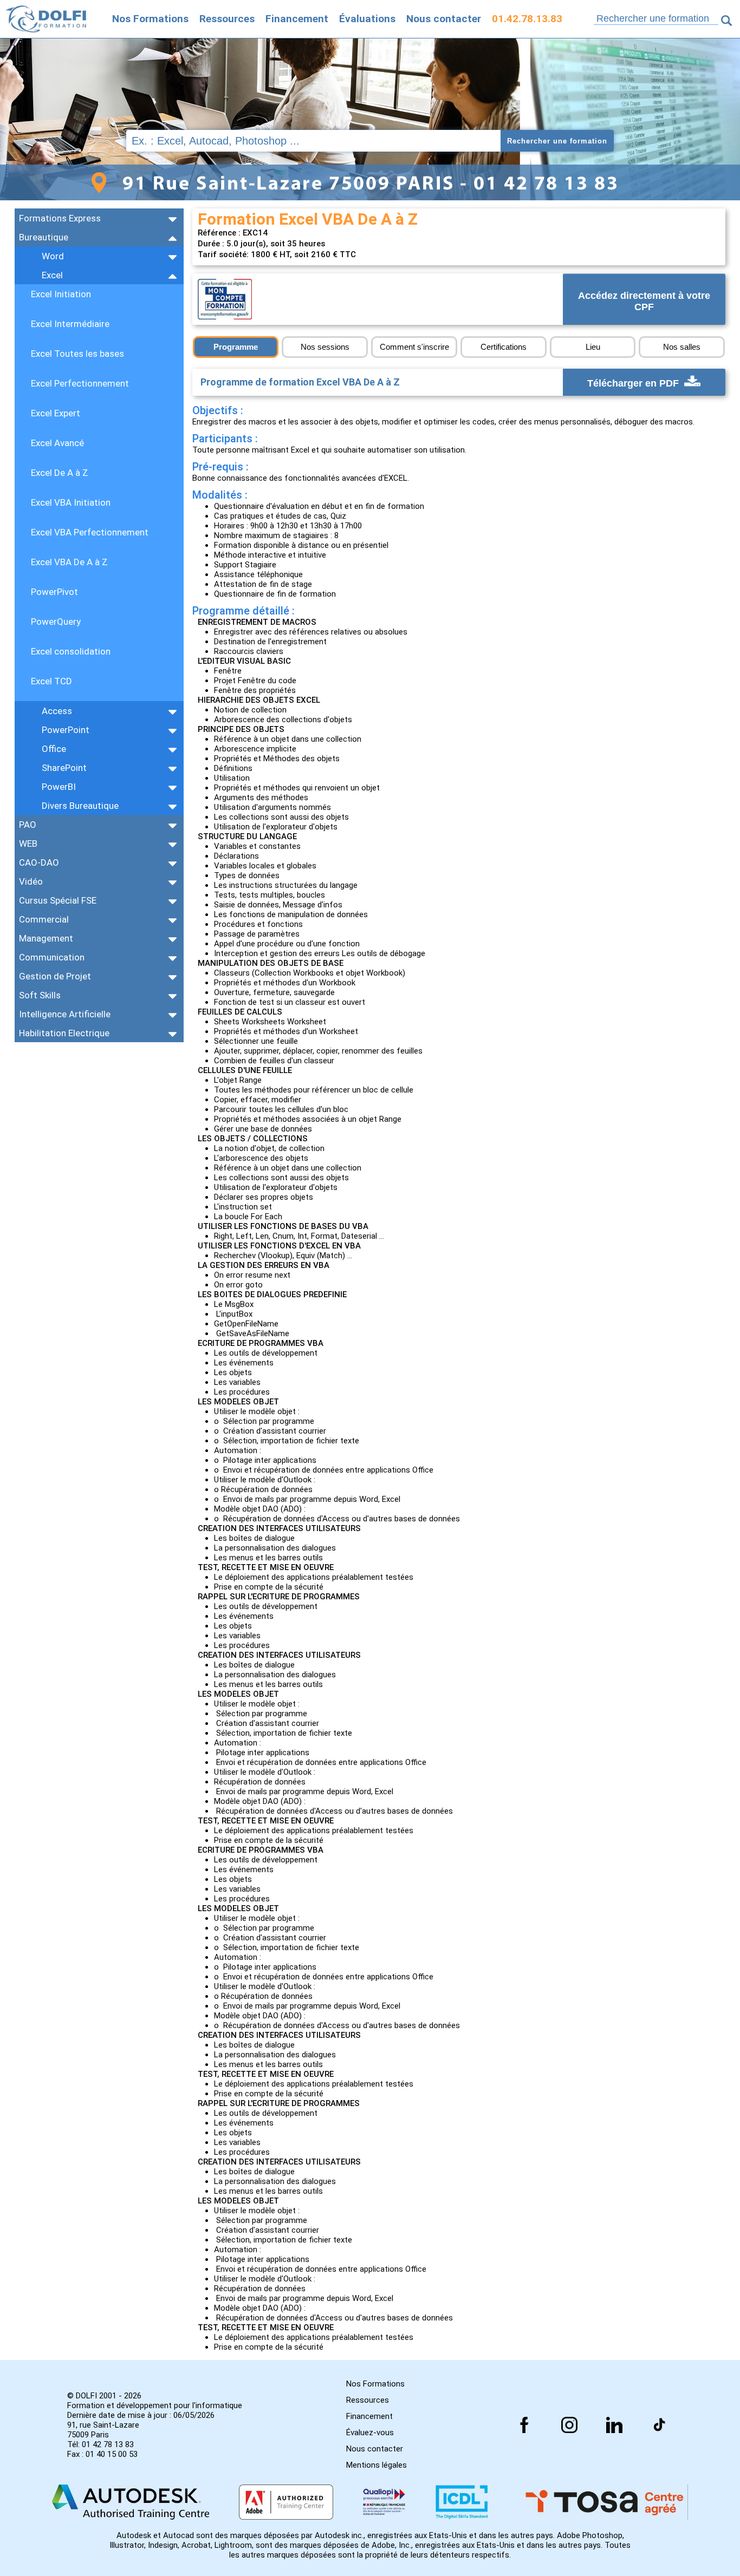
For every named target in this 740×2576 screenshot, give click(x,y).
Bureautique (44, 237)
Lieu (593, 347)
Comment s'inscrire (414, 347)
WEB (28, 844)
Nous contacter (444, 19)
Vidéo (31, 881)
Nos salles (682, 347)
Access (57, 711)
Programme (236, 347)
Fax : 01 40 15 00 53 (102, 2454)
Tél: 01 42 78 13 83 (100, 2444)
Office (54, 749)
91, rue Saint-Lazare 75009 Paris (103, 2430)
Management (46, 938)
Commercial (44, 919)
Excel (52, 275)
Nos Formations (150, 19)
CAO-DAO (39, 862)
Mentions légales (377, 2465)
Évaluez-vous (370, 2433)
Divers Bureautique (80, 806)
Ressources (227, 19)
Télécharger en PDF (634, 383)
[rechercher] (726, 21)
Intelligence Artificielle (65, 1014)
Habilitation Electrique (64, 1033)
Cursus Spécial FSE (58, 900)
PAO (28, 825)
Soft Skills (40, 995)
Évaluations (367, 19)
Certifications (504, 347)
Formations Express (60, 218)
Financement (297, 19)
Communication (52, 957)
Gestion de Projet (55, 976)
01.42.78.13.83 (527, 19)
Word (53, 256)
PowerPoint (66, 730)
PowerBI (59, 787)
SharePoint (64, 768)
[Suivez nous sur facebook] (524, 2425)
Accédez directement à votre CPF (644, 302)
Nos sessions (325, 347)
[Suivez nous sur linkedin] (614, 2425)
